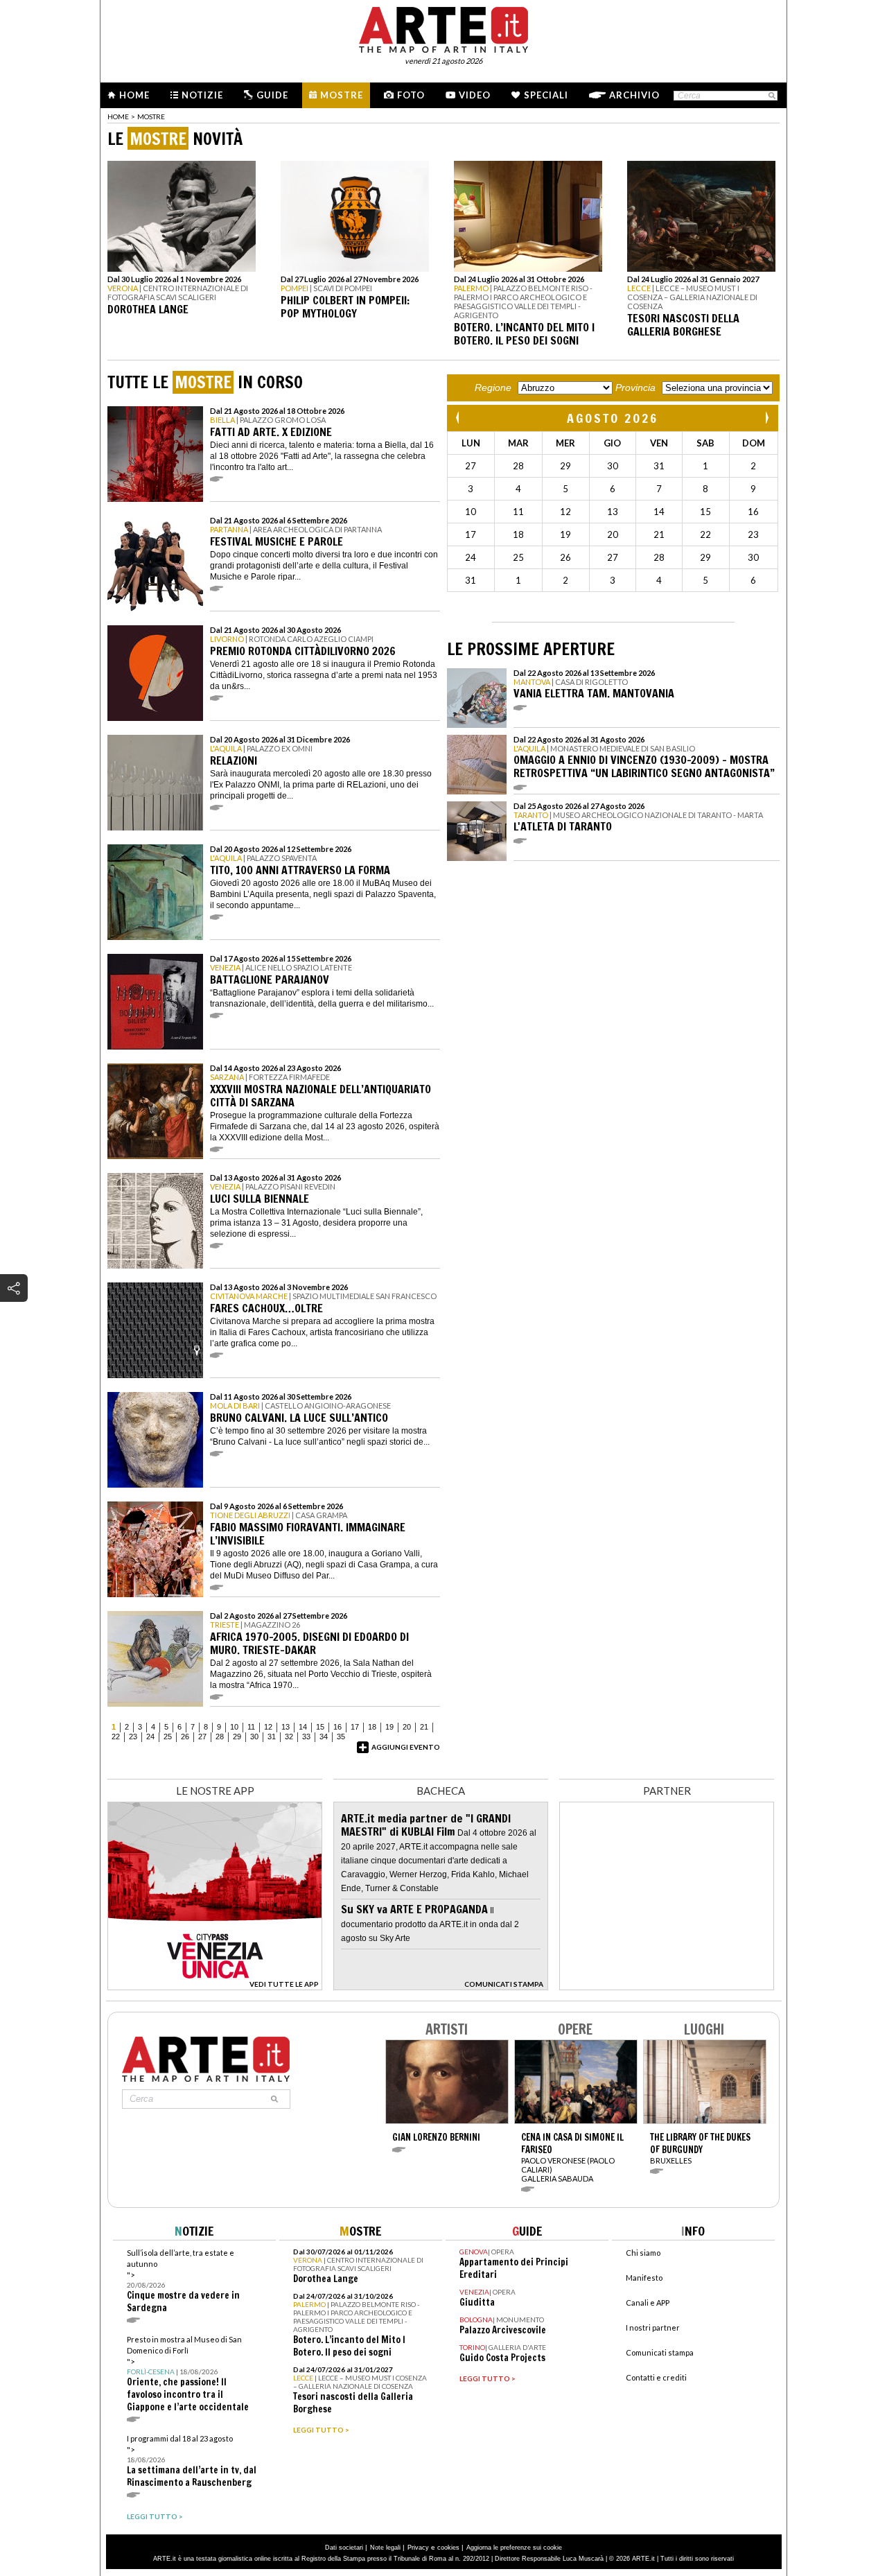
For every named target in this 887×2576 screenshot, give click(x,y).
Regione (493, 388)
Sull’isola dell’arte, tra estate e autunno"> (183, 2281)
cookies (448, 2548)
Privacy (418, 2548)
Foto (411, 95)
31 (272, 1737)
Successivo (766, 418)
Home (134, 95)
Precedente (459, 418)
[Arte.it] (443, 28)
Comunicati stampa (660, 2352)
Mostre (342, 95)
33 (306, 1737)
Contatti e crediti (656, 2377)
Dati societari (344, 2548)
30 (254, 1737)
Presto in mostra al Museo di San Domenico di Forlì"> (188, 2374)
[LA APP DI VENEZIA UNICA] (215, 1986)
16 (337, 1727)
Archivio (634, 95)
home (118, 116)
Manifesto (644, 2278)
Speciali (546, 95)
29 (237, 1737)
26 (185, 1737)
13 (286, 1727)
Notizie (202, 95)
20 (407, 1727)
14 (303, 1727)
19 (389, 1727)
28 (220, 1737)
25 (168, 1737)
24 (150, 1737)
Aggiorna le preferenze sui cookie (514, 2548)
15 (320, 1727)
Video (475, 95)
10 (234, 1727)
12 (268, 1727)
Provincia (635, 388)
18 (372, 1727)
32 (289, 1737)
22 (116, 1737)
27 (202, 1737)
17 (355, 1727)
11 (251, 1727)
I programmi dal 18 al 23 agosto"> (192, 2461)
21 (424, 1727)
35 (341, 1737)
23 (133, 1737)
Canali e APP (648, 2303)
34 (324, 1737)
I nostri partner (653, 2327)
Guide (272, 95)
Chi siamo (643, 2253)
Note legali (385, 2548)
